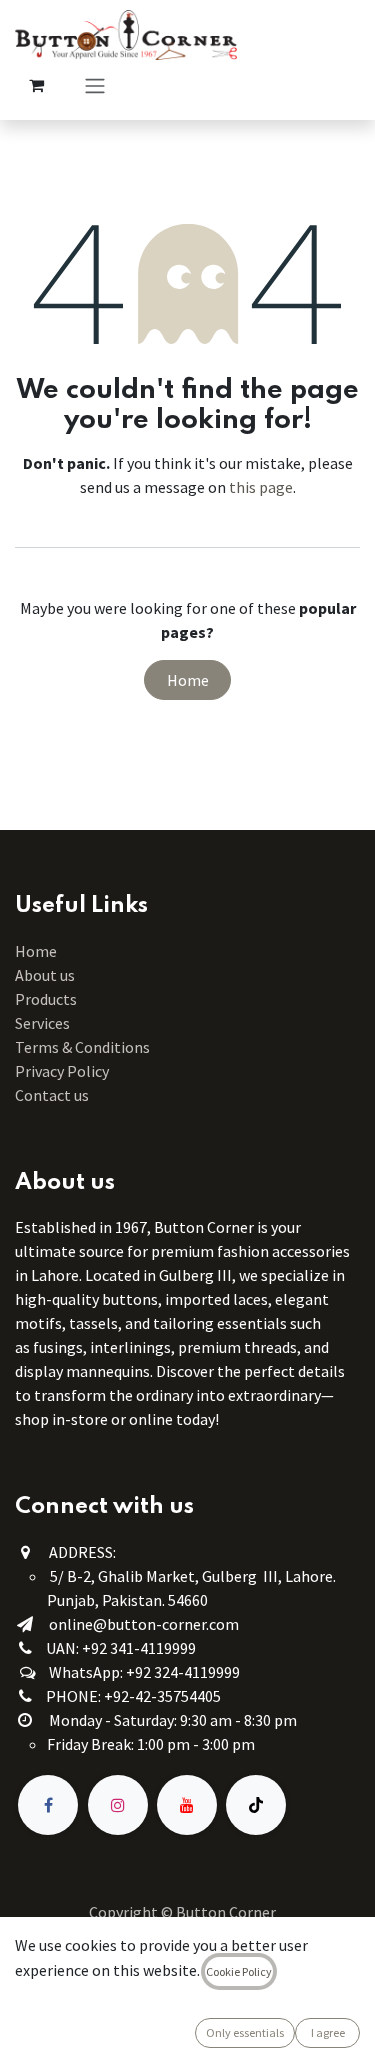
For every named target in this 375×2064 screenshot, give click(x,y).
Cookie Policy (239, 1971)
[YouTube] (187, 1805)
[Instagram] (118, 1805)
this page (261, 487)
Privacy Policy (62, 1071)
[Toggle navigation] (95, 85)
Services (42, 1023)
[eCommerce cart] (36, 85)
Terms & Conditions (84, 1047)
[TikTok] (256, 1805)
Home (188, 680)
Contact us (52, 1095)
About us (45, 975)
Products (46, 999)
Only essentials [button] (245, 2032)
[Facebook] (48, 1805)
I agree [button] (328, 2032)
